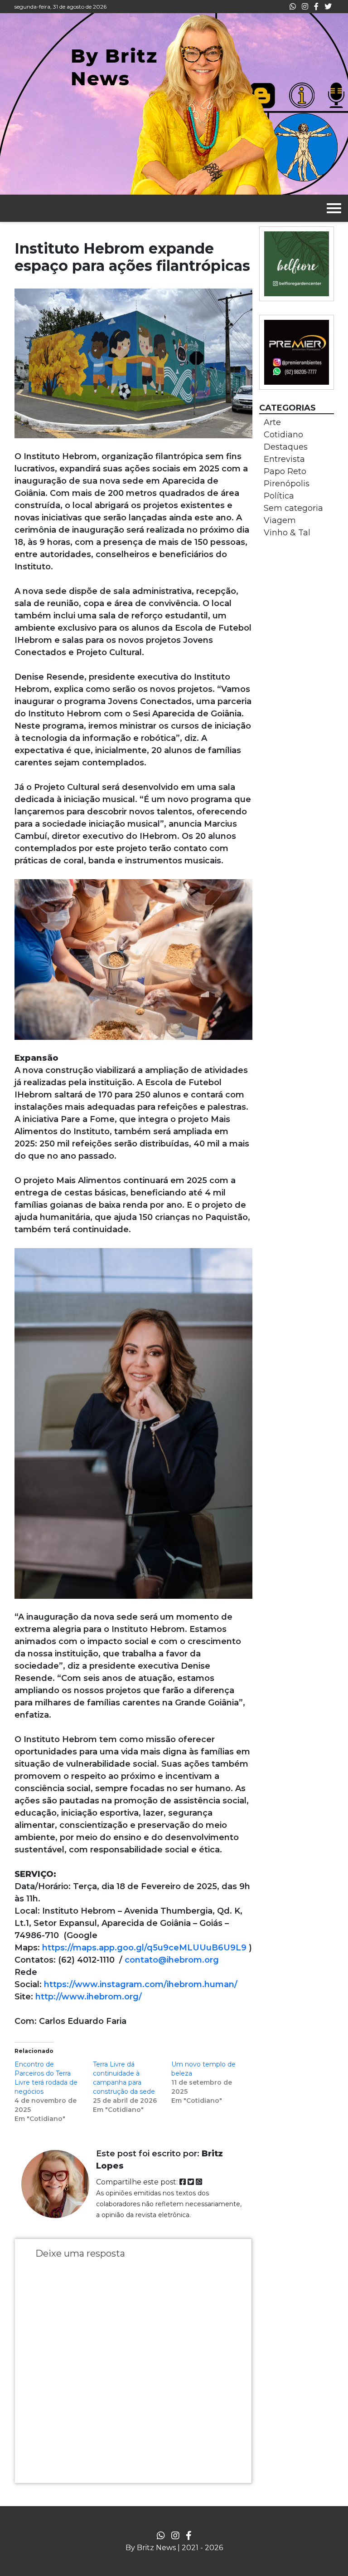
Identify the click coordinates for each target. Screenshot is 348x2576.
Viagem (280, 520)
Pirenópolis (287, 484)
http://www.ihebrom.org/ (89, 1997)
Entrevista (284, 459)
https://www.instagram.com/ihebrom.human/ (141, 1984)
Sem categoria (293, 508)
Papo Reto (285, 471)
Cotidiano (283, 435)
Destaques (286, 447)
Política (279, 496)
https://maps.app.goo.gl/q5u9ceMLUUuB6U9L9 (144, 1948)
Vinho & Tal (287, 533)
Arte (272, 422)
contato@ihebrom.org (172, 1960)
